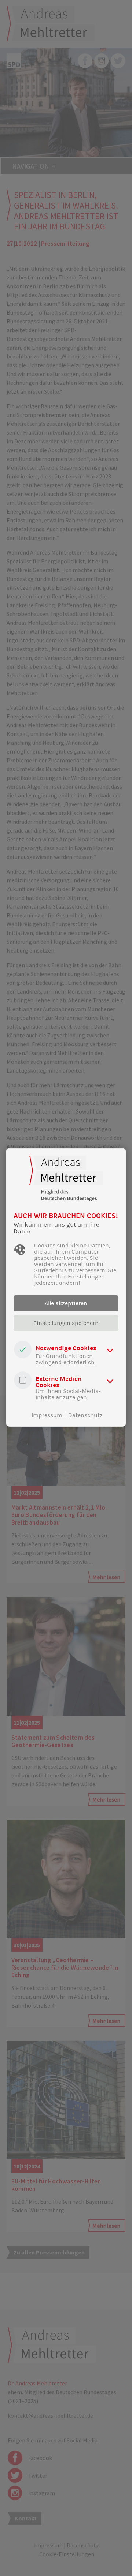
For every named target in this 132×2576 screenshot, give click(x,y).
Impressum (47, 1415)
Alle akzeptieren (66, 1303)
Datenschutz (85, 1415)
